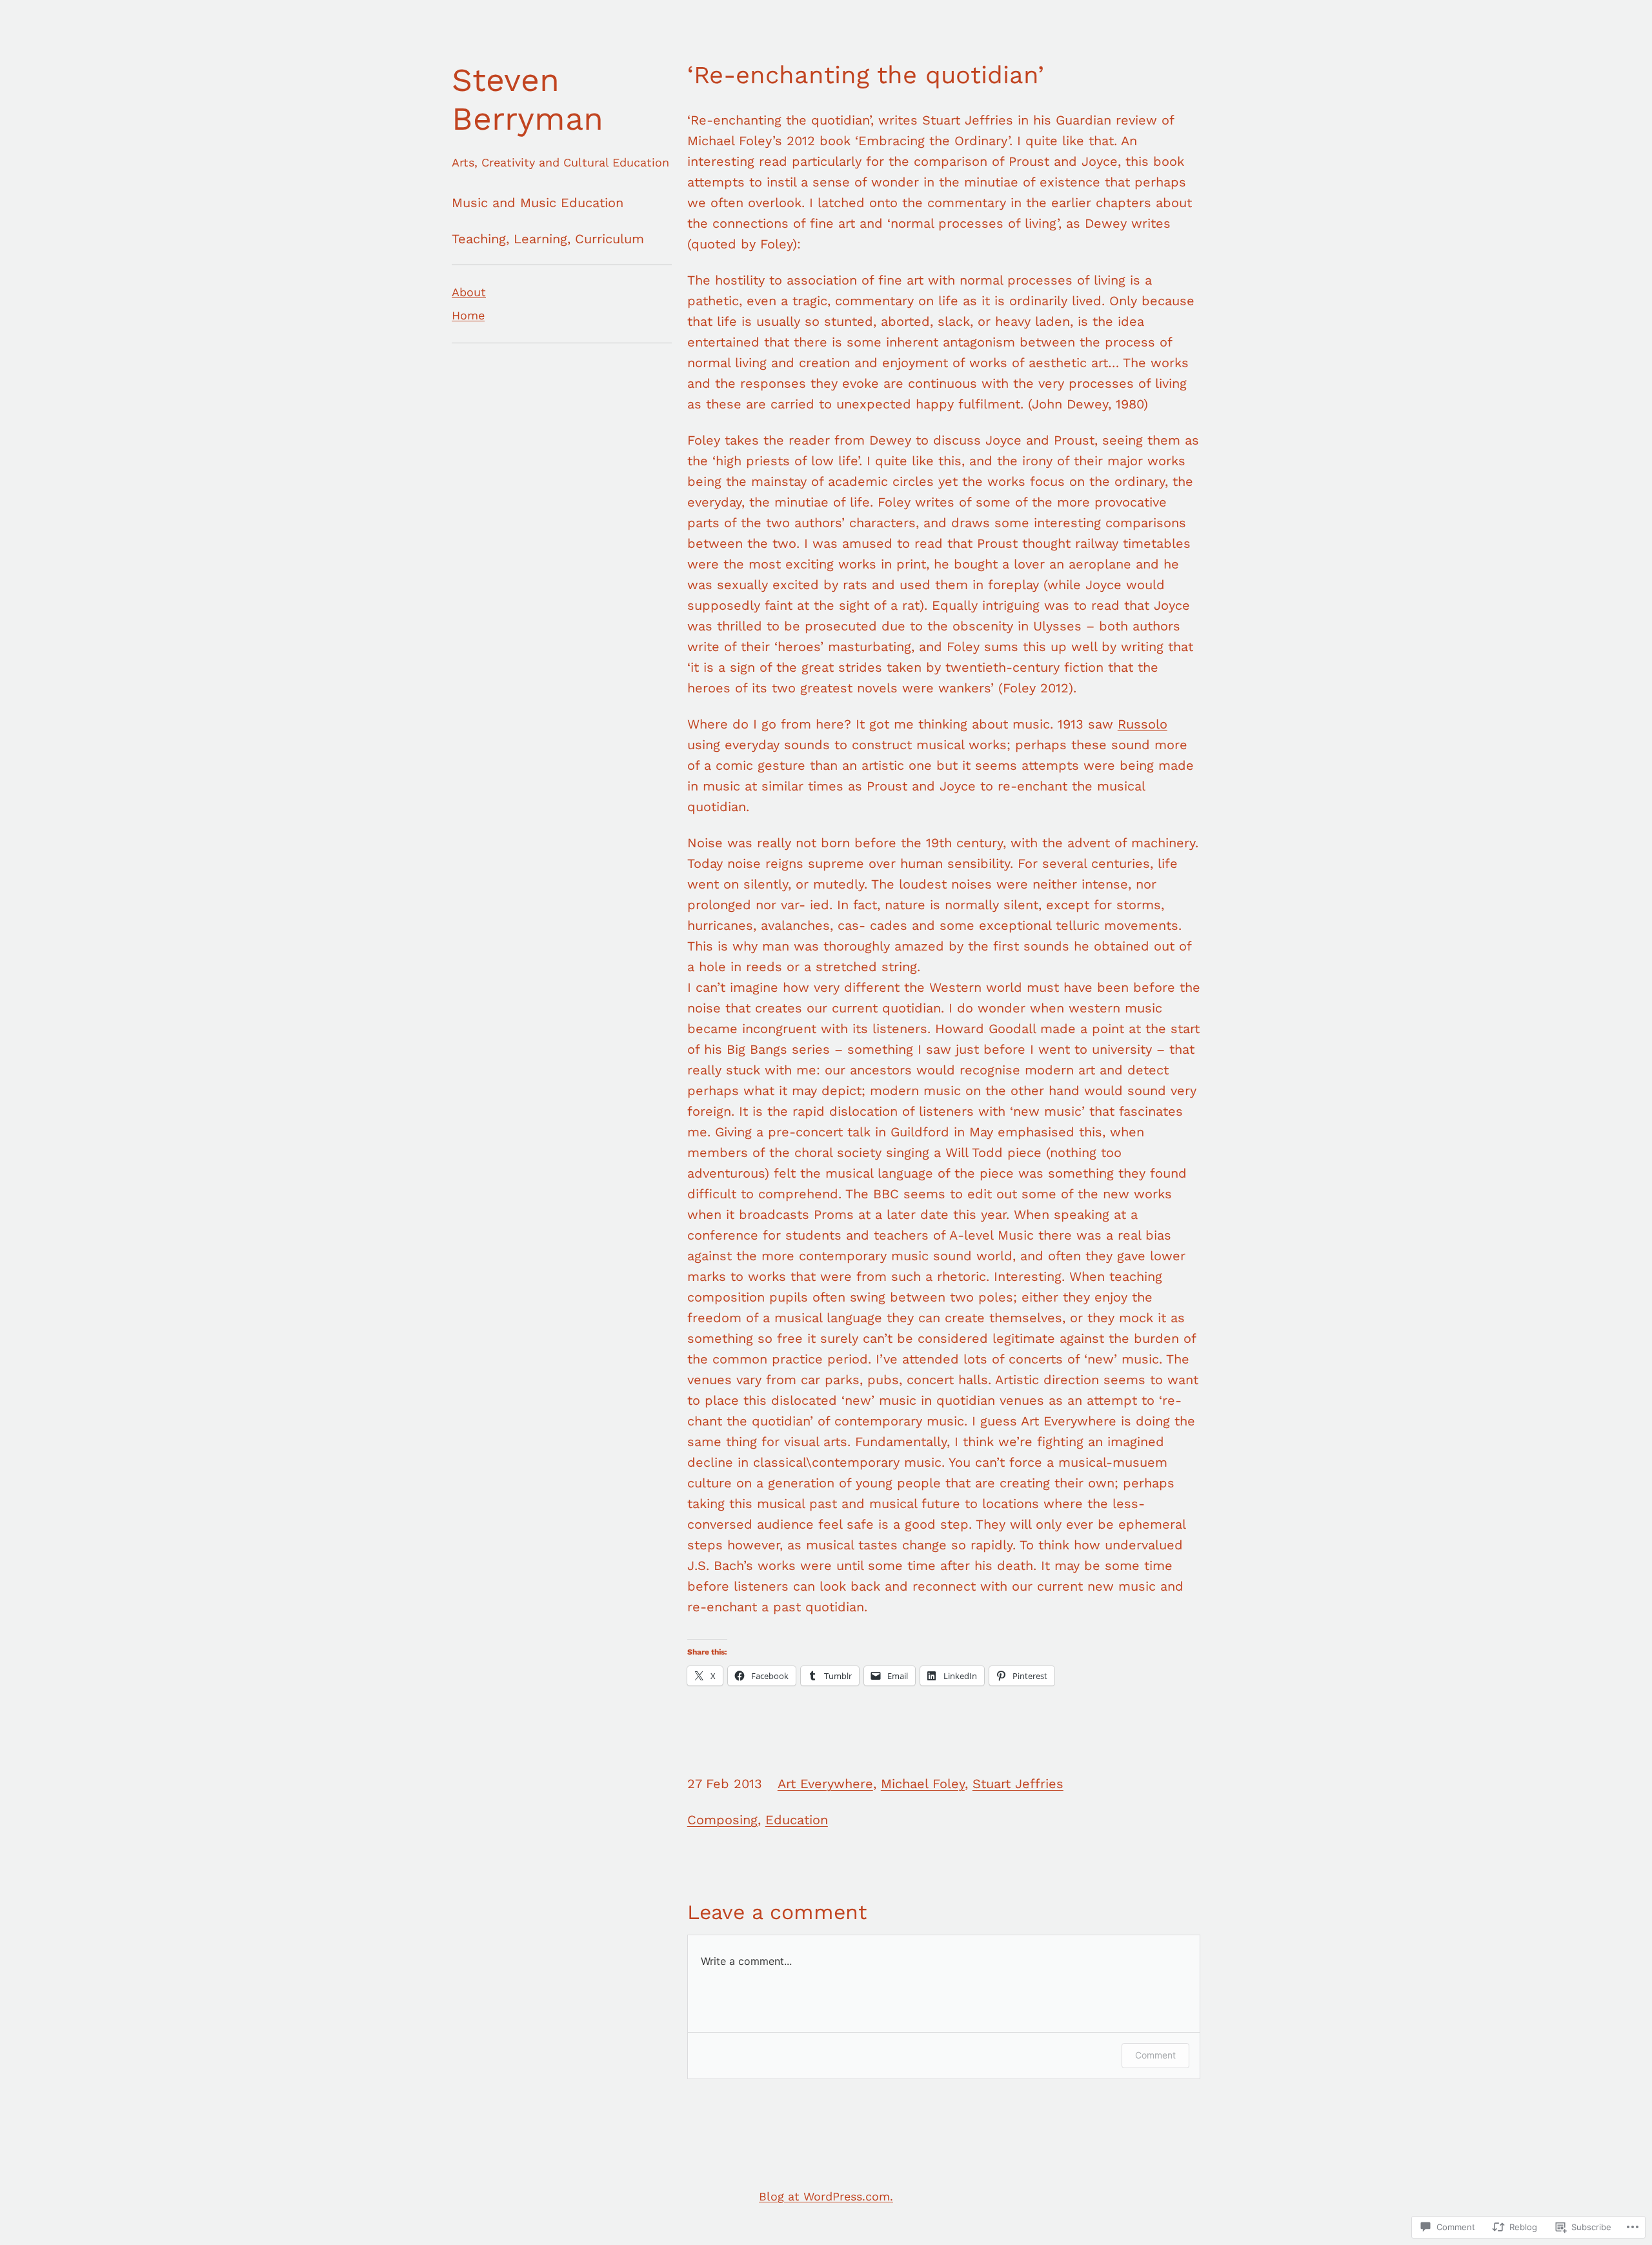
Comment (1155, 2055)
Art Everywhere (825, 1784)
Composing (722, 1820)
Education (797, 1820)
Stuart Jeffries (1018, 1784)
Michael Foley (923, 1784)
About (469, 292)
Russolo (1143, 724)
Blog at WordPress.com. (826, 2196)
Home (468, 315)
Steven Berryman (528, 99)
